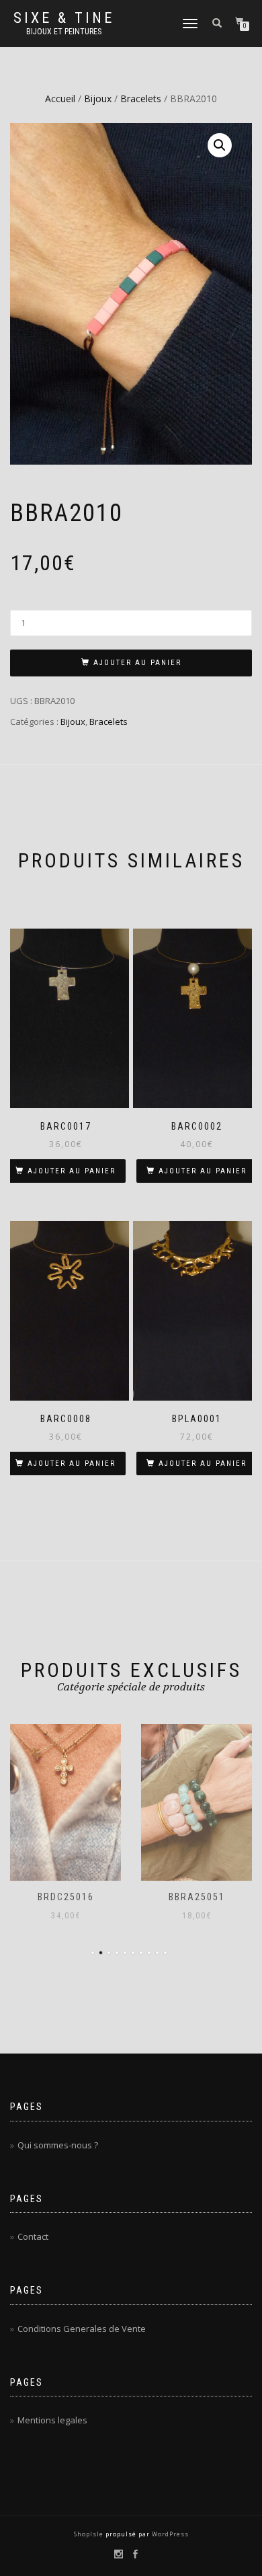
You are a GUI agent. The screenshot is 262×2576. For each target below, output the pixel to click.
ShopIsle (90, 2534)
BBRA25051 (197, 1897)
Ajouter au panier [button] (72, 1171)
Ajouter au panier (137, 663)
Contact (33, 2236)
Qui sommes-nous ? (58, 2145)
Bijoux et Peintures (64, 32)
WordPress (169, 2534)
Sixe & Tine (64, 18)
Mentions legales (52, 2420)
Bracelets (141, 99)
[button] (220, 145)
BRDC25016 (66, 1897)
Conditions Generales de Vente (82, 2329)
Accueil (60, 99)
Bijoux (98, 99)
